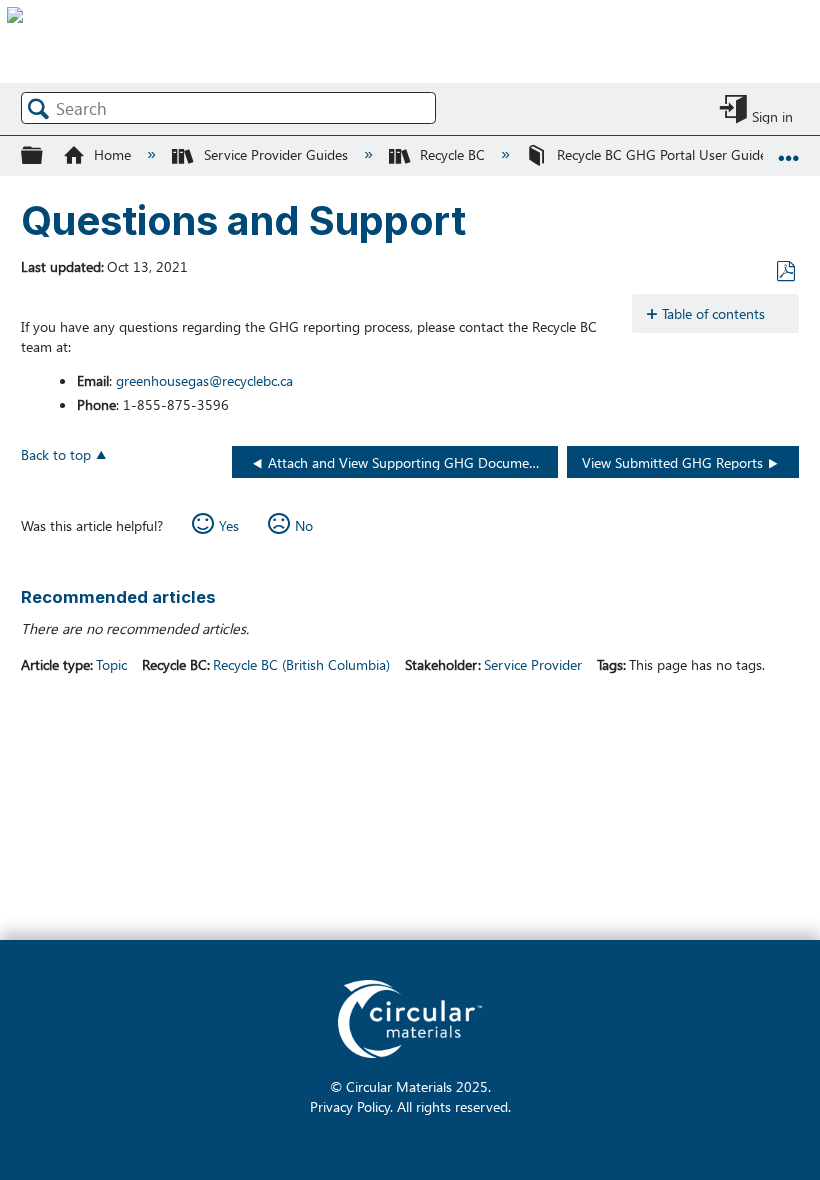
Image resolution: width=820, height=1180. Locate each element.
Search (39, 108)
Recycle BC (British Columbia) (301, 664)
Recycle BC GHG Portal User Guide (662, 154)
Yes (229, 525)
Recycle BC (452, 154)
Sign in (772, 115)
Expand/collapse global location (789, 148)
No (304, 525)
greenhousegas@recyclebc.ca (204, 380)
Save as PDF (785, 271)
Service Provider (533, 664)
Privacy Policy (350, 1106)
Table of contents (713, 313)
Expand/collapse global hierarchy (45, 154)
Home (112, 154)
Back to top (56, 453)
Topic (111, 664)
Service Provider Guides (275, 154)
